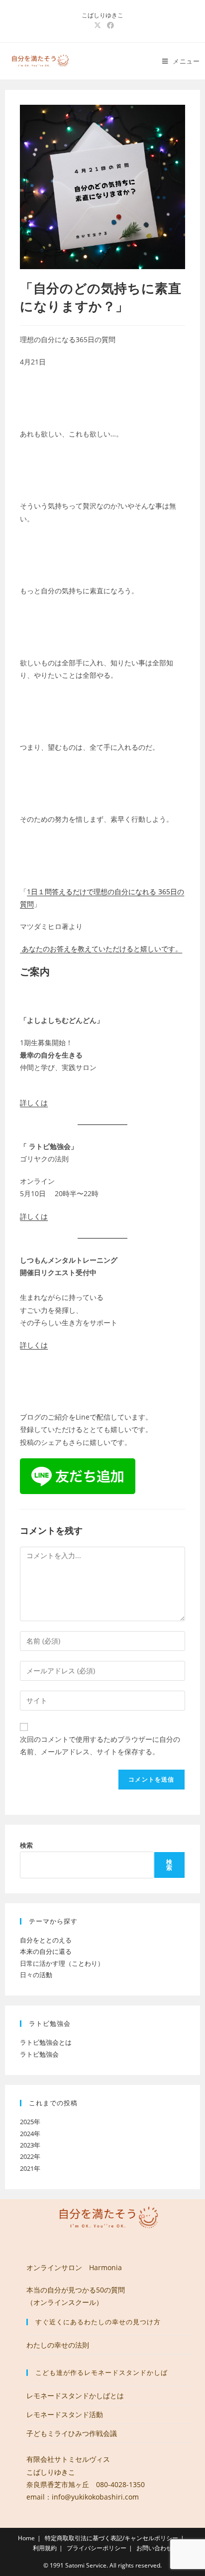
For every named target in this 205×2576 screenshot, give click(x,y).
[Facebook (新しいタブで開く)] (109, 25)
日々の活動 (36, 1975)
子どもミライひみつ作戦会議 (72, 2433)
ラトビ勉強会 (39, 2054)
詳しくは (34, 1103)
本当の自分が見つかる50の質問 (76, 2290)
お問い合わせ (154, 2548)
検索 (26, 1845)
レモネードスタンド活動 (65, 2414)
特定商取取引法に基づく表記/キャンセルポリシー (111, 2538)
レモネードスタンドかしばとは (75, 2396)
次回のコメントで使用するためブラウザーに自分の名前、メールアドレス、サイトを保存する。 (100, 1745)
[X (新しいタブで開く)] (98, 25)
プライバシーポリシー (97, 2548)
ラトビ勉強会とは (46, 2042)
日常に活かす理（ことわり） (62, 1963)
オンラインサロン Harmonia (74, 2267)
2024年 (30, 2134)
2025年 (30, 2122)
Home (26, 2538)
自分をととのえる (46, 1940)
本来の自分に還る (46, 1951)
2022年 (30, 2156)
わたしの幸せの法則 (58, 2345)
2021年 (30, 2168)
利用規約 (45, 2548)
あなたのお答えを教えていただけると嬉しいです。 (101, 949)
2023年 (30, 2145)
